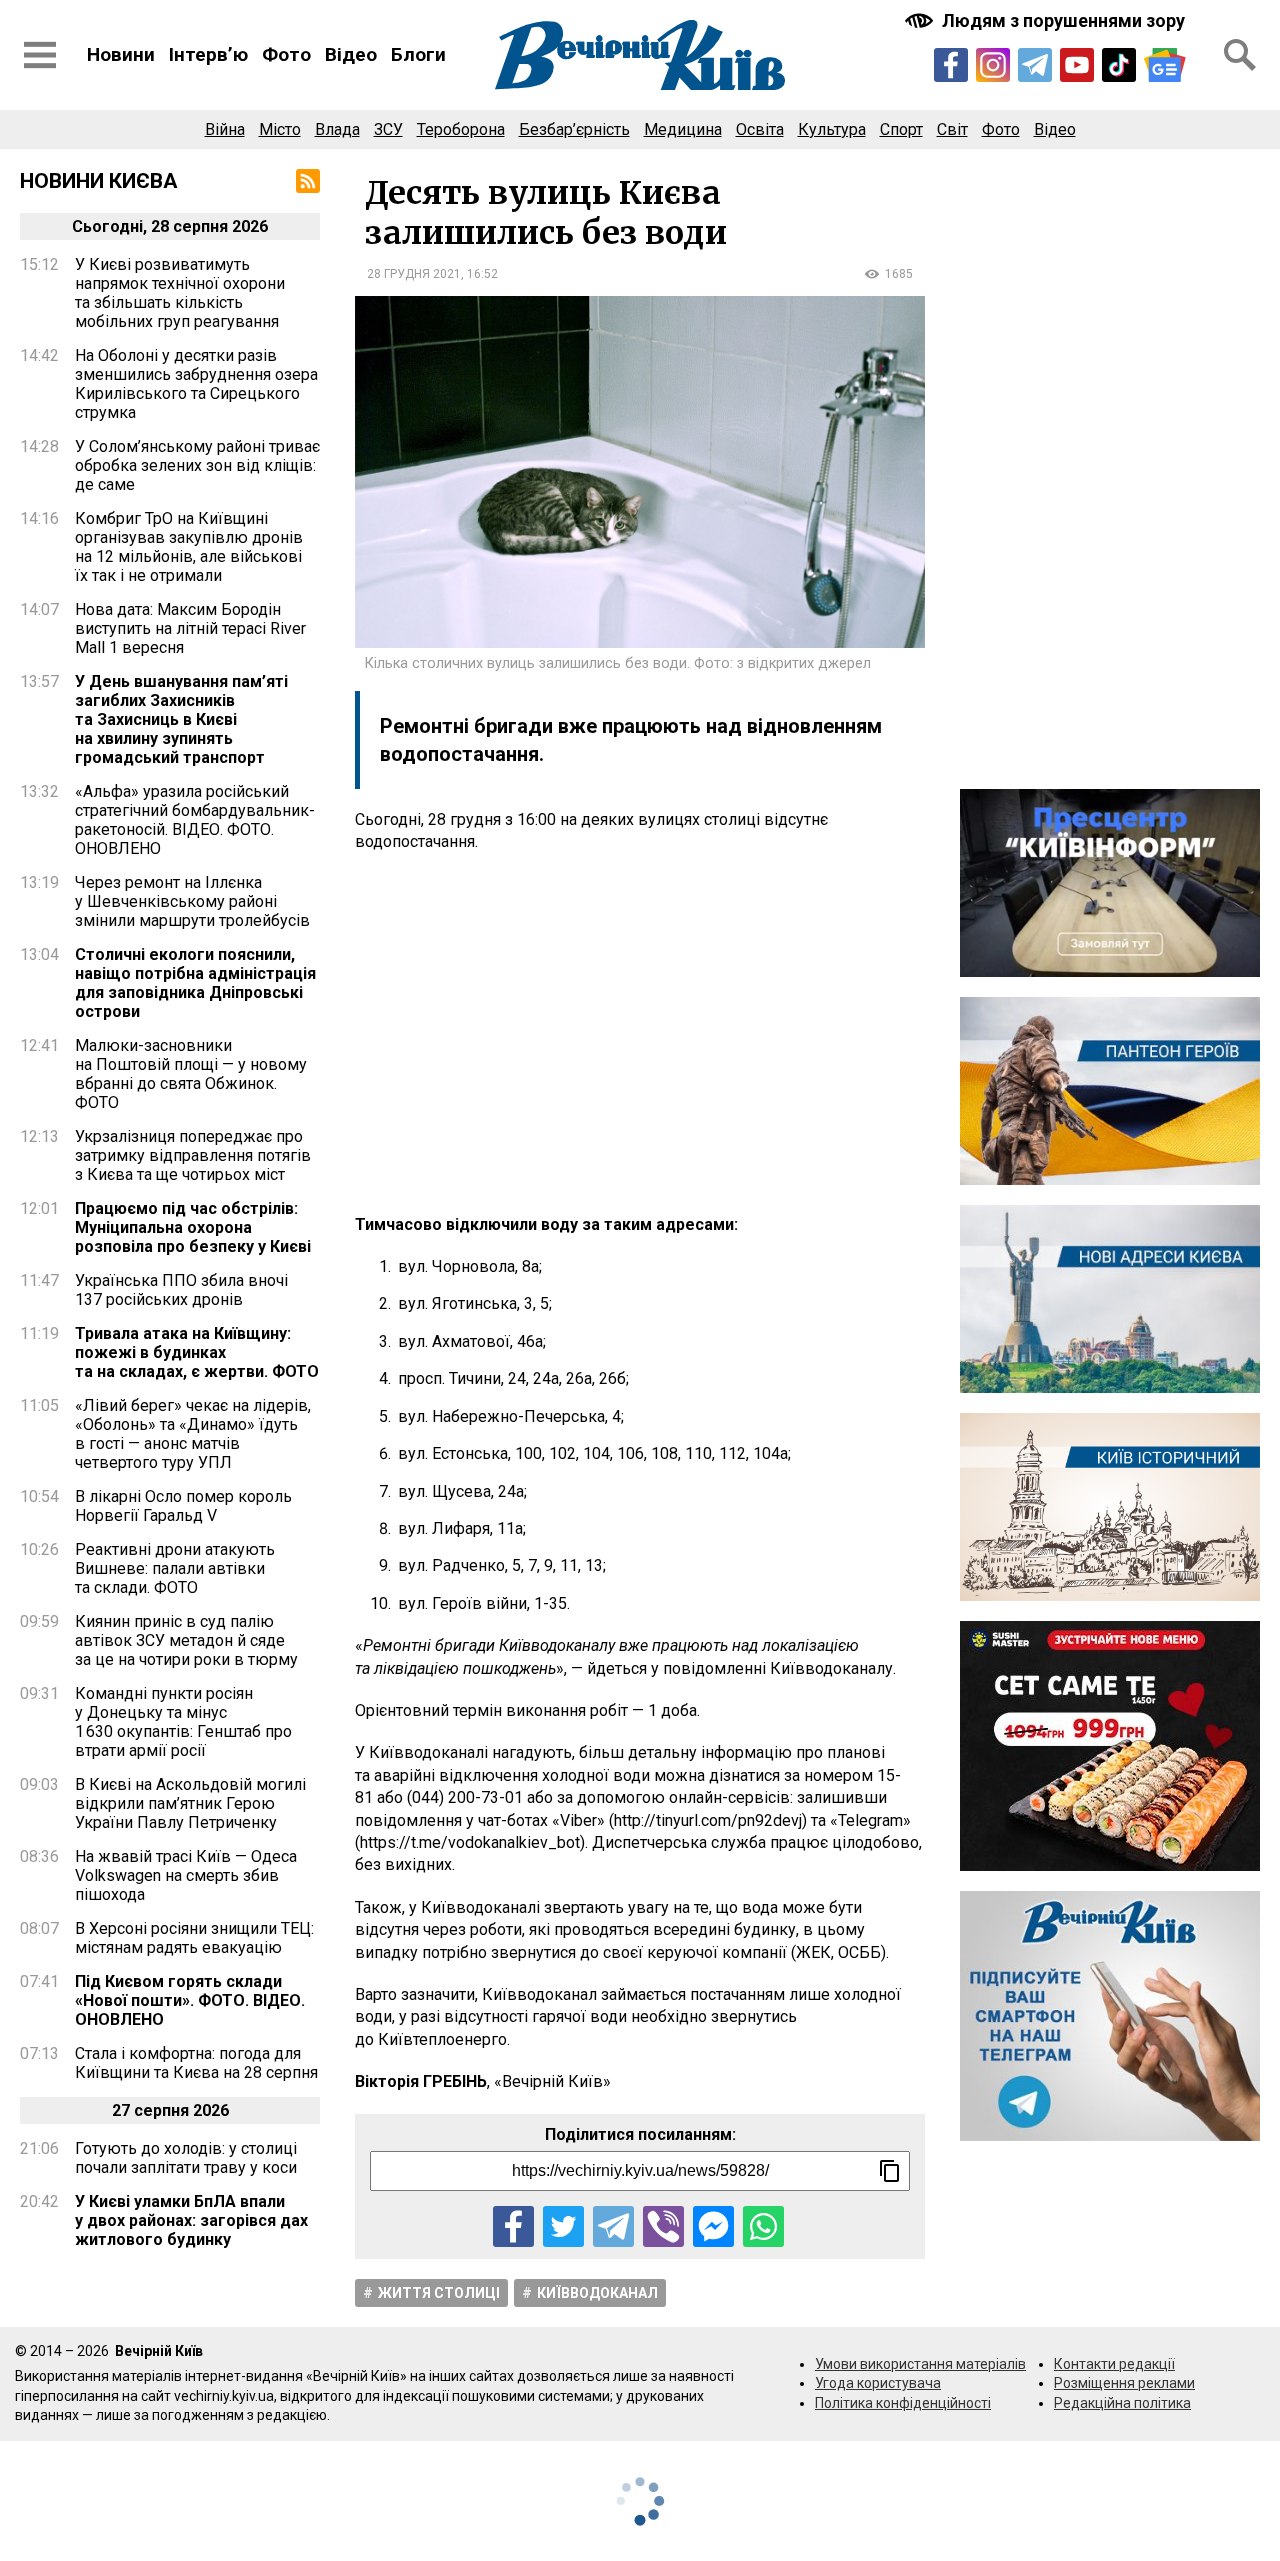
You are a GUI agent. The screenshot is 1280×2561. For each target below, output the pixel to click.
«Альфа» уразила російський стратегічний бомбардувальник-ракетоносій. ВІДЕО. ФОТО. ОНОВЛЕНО (195, 820)
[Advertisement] (640, 1034)
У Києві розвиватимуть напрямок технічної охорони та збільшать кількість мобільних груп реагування (180, 293)
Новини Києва (99, 181)
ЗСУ (388, 129)
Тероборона (461, 129)
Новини (121, 54)
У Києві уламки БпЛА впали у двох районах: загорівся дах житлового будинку (191, 2220)
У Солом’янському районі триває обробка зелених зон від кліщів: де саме (197, 465)
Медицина (683, 129)
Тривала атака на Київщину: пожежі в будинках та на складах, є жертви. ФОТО (197, 1352)
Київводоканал (597, 2293)
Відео (351, 54)
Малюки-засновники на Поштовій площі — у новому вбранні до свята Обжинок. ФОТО (191, 1074)
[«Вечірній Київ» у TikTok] (1119, 65)
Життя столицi (439, 2293)
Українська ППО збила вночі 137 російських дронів (181, 1290)
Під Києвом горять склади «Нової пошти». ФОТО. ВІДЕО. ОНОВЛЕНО (190, 2000)
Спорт (901, 129)
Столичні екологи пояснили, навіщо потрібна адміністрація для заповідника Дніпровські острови (195, 983)
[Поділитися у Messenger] (713, 2226)
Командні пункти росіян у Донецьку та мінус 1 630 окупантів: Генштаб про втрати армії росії (183, 1722)
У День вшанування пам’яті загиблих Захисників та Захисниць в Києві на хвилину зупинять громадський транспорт (181, 719)
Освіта (760, 129)
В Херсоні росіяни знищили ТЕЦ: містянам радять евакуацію (194, 1938)
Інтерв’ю (208, 54)
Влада (337, 129)
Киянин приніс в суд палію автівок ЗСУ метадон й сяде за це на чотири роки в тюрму (186, 1640)
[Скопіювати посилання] (890, 2171)
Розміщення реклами (1124, 2383)
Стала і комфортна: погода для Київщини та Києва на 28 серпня (196, 2063)
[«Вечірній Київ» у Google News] (1165, 65)
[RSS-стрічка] (308, 181)
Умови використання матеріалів (920, 2364)
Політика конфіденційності (903, 2403)
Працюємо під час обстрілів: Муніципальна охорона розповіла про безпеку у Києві (193, 1227)
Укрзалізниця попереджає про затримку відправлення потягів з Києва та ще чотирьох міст (193, 1155)
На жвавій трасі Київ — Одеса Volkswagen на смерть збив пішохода (186, 1875)
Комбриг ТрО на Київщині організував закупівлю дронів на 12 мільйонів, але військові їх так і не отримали (189, 547)
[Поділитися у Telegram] (613, 2226)
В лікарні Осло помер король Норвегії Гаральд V (183, 1506)
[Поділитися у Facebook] (513, 2226)
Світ (952, 129)
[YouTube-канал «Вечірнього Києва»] (1077, 65)
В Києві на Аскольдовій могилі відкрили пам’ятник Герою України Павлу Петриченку (190, 1803)
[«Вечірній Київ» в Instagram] (993, 65)
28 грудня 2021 (414, 274)
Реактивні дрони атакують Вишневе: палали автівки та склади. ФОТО (175, 1568)
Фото (286, 54)
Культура (832, 129)
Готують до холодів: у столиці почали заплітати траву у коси (186, 2158)
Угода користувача (878, 2383)
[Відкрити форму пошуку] (1240, 55)
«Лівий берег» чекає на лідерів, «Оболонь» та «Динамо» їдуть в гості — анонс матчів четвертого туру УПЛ (193, 1434)
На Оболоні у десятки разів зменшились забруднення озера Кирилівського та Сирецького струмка (196, 384)
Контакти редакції (1114, 2364)
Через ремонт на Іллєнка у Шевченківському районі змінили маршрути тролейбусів (192, 901)
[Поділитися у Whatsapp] (763, 2226)
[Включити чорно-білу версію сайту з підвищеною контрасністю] (1047, 20)
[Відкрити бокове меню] (40, 55)
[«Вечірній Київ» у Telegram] (1035, 65)
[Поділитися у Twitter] (563, 2226)
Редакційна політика (1122, 2403)
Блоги (418, 54)
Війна (225, 129)
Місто (280, 129)
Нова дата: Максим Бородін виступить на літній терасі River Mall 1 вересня (190, 628)
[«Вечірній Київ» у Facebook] (951, 65)
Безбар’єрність (574, 129)
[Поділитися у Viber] (663, 2226)
